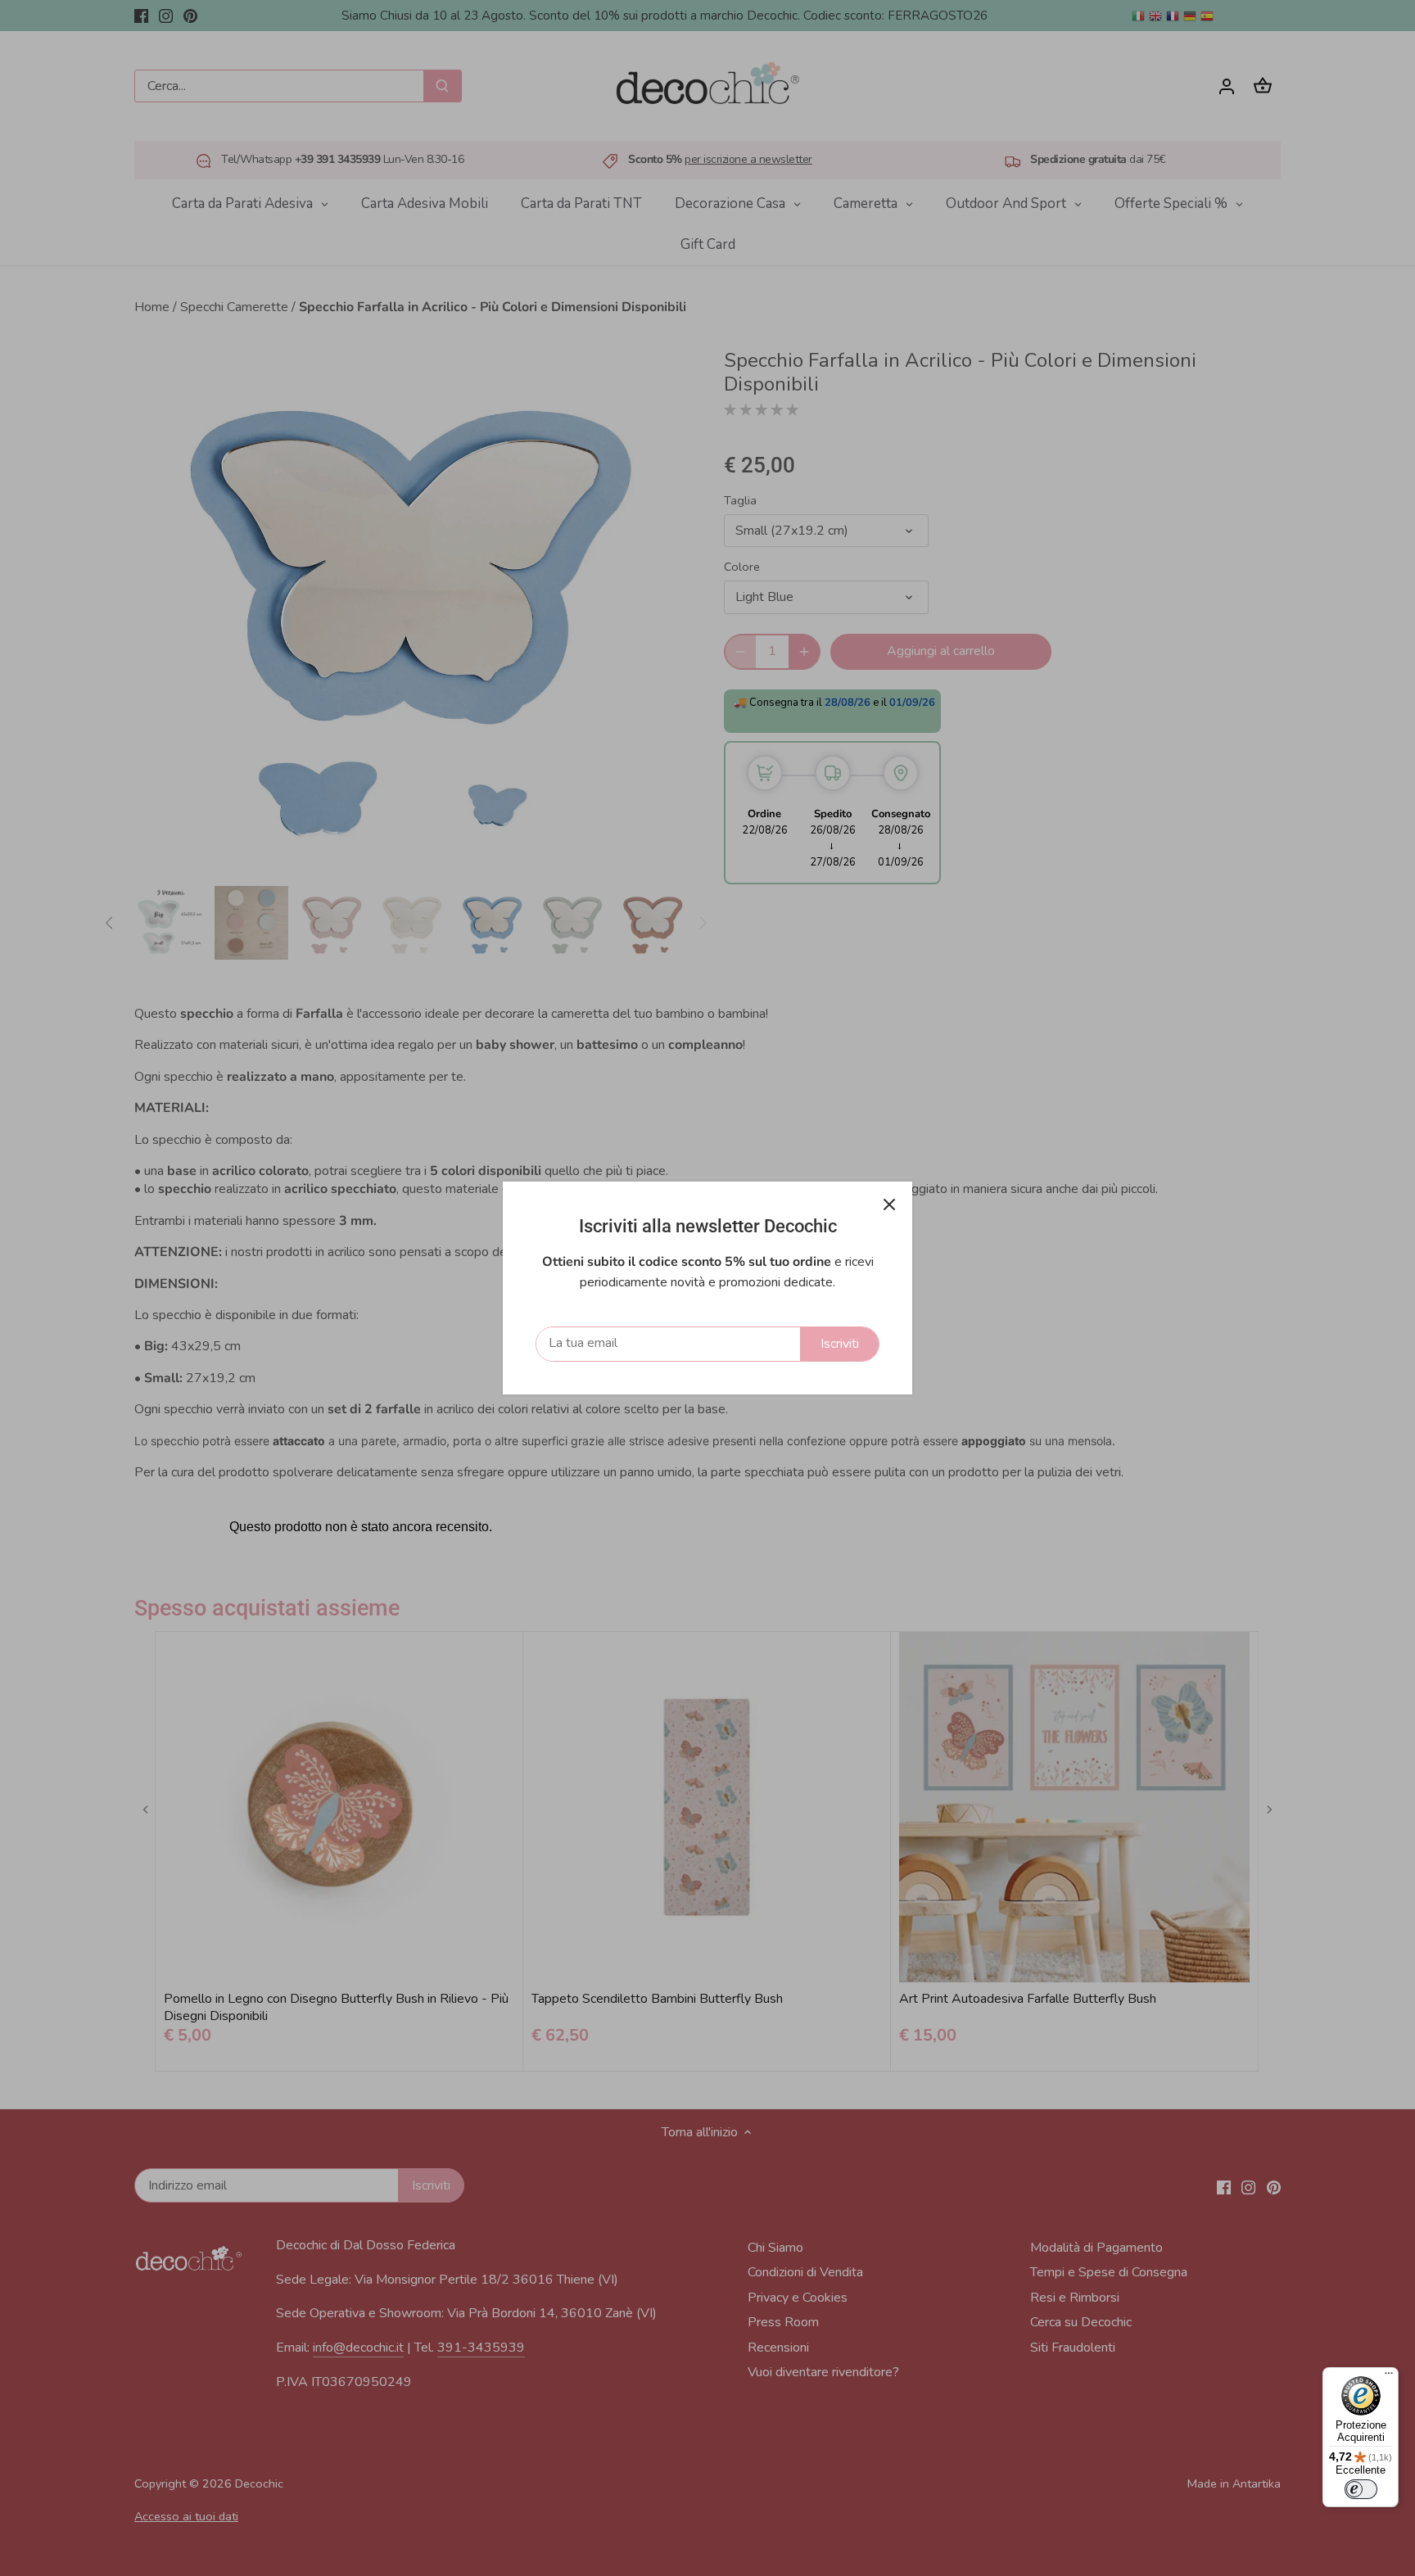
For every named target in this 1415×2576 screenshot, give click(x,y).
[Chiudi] (889, 1204)
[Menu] (1389, 2377)
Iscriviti (840, 1344)
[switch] (1361, 2489)
